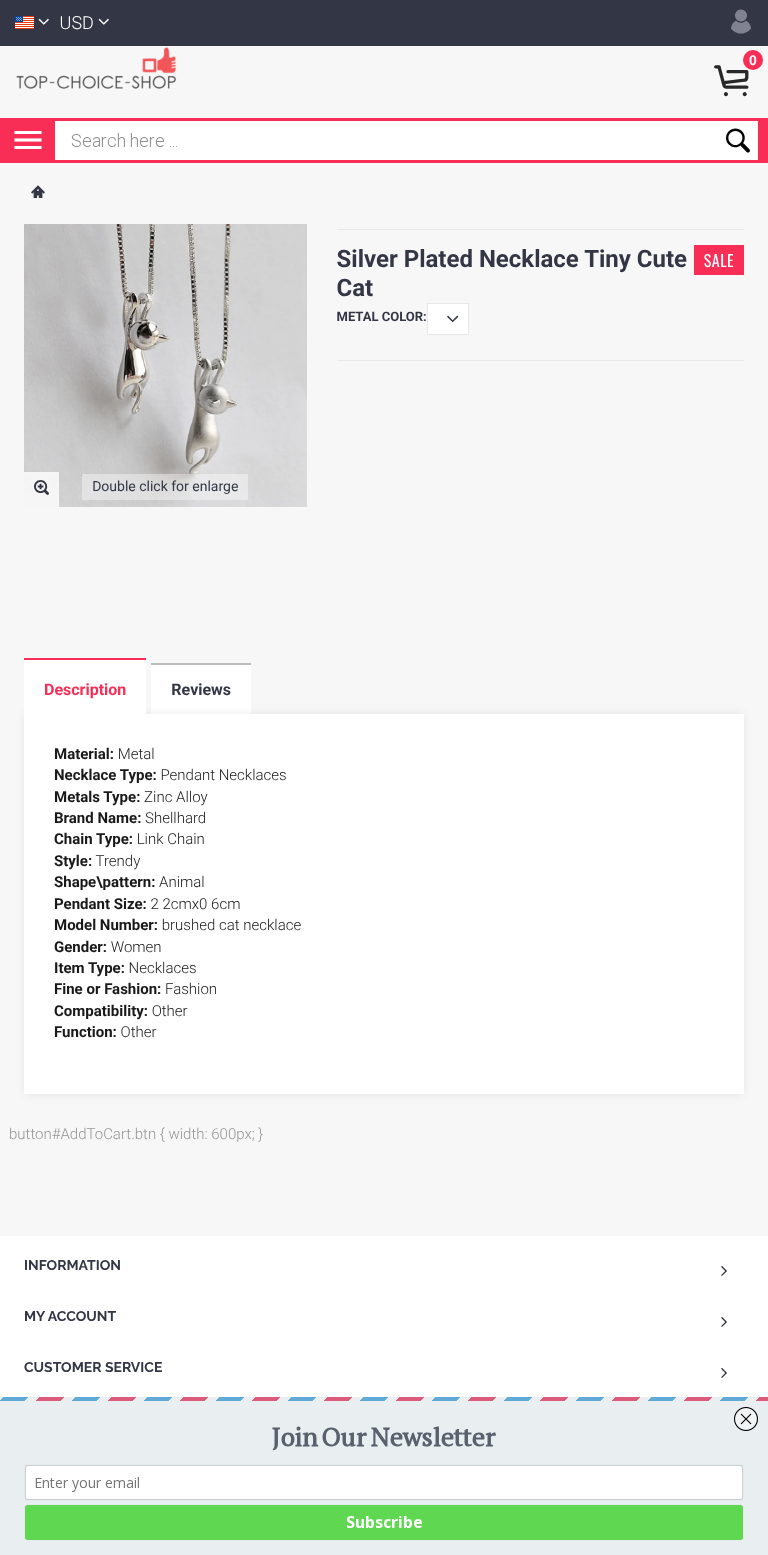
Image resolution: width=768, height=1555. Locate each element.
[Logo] (105, 67)
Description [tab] (85, 689)
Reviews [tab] (201, 689)
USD (77, 23)
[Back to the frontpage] (37, 194)
